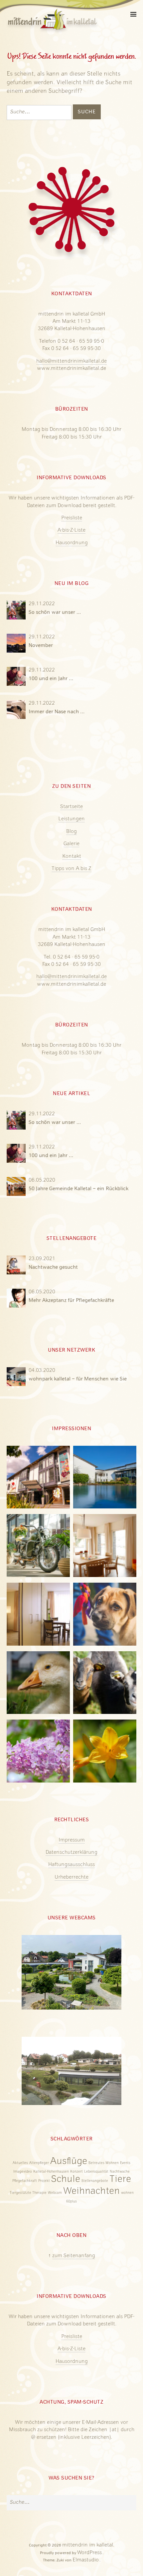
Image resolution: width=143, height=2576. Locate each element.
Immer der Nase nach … (57, 712)
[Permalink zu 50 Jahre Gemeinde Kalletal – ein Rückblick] (17, 1190)
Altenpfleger (39, 2163)
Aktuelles (20, 2163)
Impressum (72, 1841)
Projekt (44, 2181)
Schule (66, 2180)
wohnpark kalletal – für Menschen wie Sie (78, 1379)
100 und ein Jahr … (51, 679)
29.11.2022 (42, 604)
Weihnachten (91, 2192)
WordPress (89, 2553)
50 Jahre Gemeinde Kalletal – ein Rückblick (78, 1189)
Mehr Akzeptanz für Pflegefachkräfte (71, 1301)
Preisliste (72, 518)
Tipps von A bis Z (71, 869)
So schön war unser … (55, 613)
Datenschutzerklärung (71, 1853)
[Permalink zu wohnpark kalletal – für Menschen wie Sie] (17, 1380)
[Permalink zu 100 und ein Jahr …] (17, 680)
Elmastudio (86, 2560)
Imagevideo (23, 2172)
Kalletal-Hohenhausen (51, 2172)
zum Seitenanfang (74, 2256)
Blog (71, 832)
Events (125, 2163)
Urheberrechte (71, 1878)
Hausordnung (72, 543)
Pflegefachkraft (25, 2181)
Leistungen (71, 819)
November (41, 646)
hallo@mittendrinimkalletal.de (71, 362)
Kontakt (72, 857)
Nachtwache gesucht (53, 1267)
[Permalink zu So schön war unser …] (17, 614)
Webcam (55, 2193)
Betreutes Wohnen (104, 2163)
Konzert (76, 2172)
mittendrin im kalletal (88, 2546)
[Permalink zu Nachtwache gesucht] (17, 1269)
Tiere (120, 2180)
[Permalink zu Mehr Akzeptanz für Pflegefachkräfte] (17, 1302)
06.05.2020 (42, 1181)
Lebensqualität (96, 2172)
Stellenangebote (95, 2181)
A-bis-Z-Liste (71, 531)
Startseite (71, 807)
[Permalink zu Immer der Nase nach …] (17, 713)
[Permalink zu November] (17, 647)
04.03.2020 (42, 1371)
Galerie (71, 844)
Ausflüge (69, 2162)
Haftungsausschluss (71, 1865)
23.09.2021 (42, 1259)
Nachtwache (120, 2172)
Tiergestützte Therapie (28, 2193)
